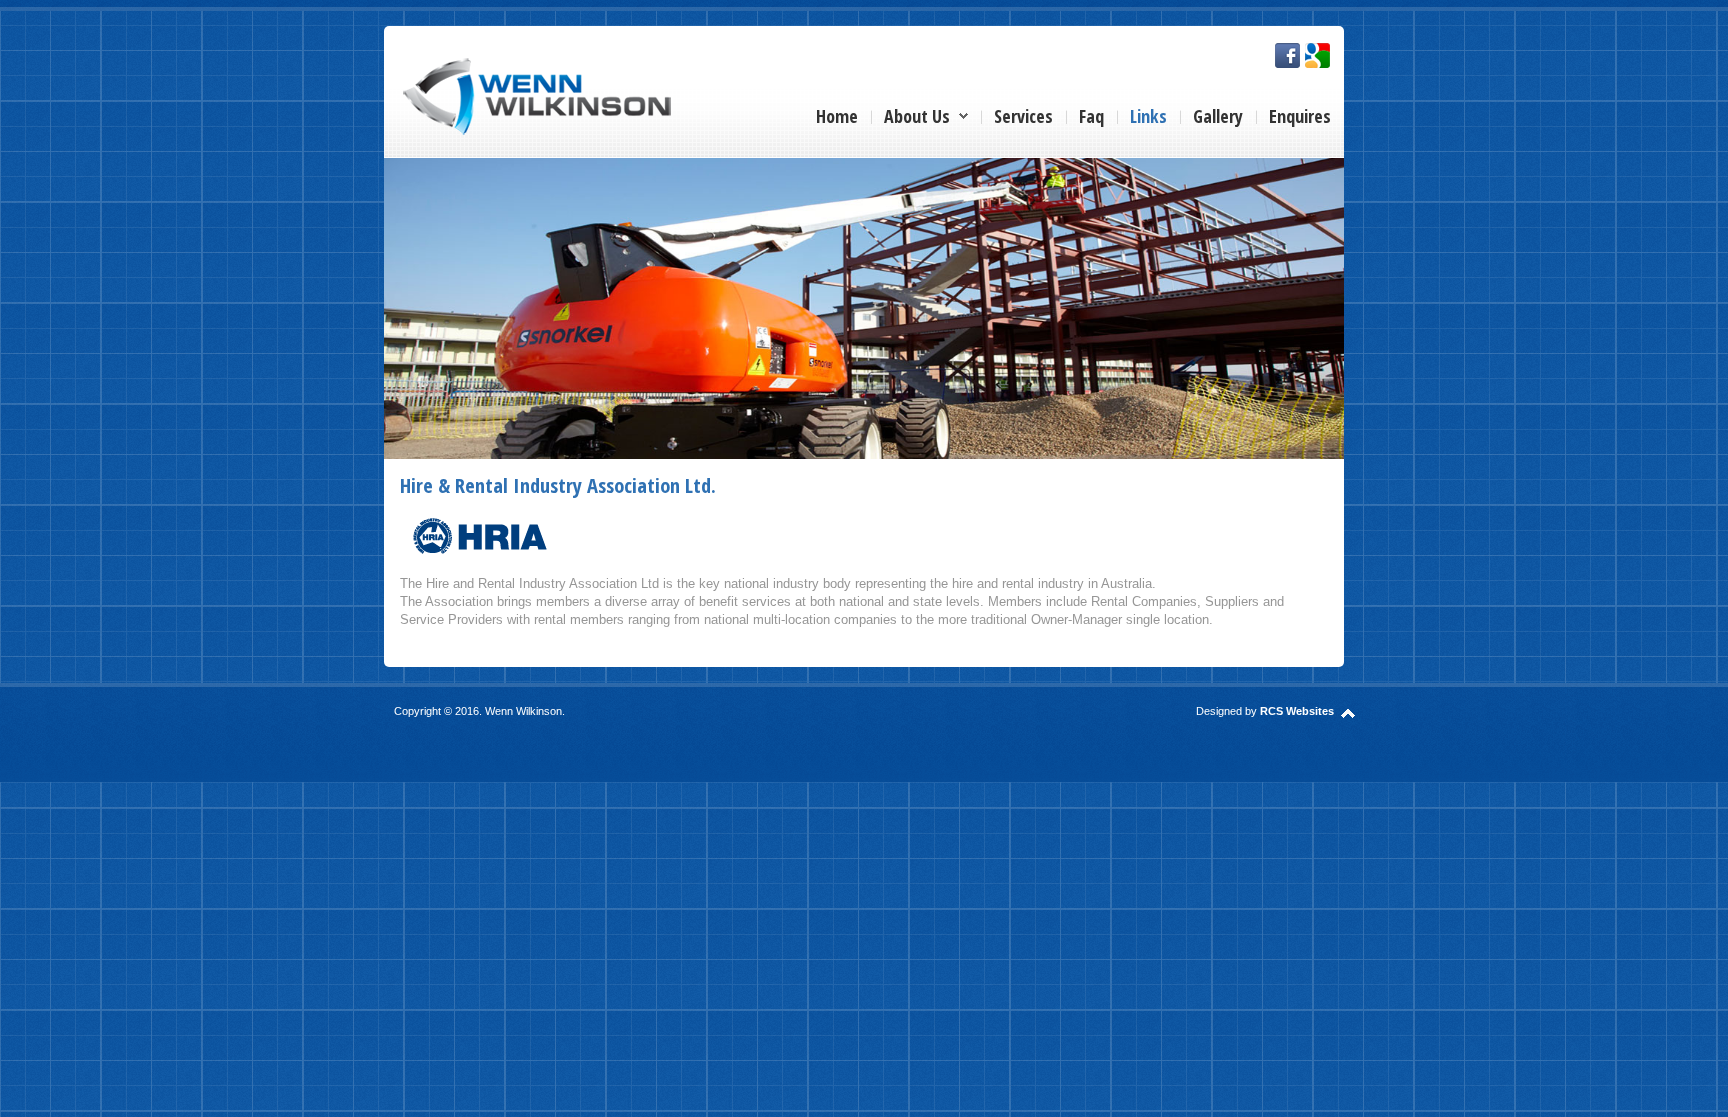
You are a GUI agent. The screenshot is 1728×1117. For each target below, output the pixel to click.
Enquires (1300, 116)
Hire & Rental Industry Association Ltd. (558, 485)
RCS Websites (1297, 711)
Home (837, 116)
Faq (1091, 116)
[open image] (864, 307)
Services (1023, 116)
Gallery (1218, 116)
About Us (917, 116)
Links (1148, 116)
